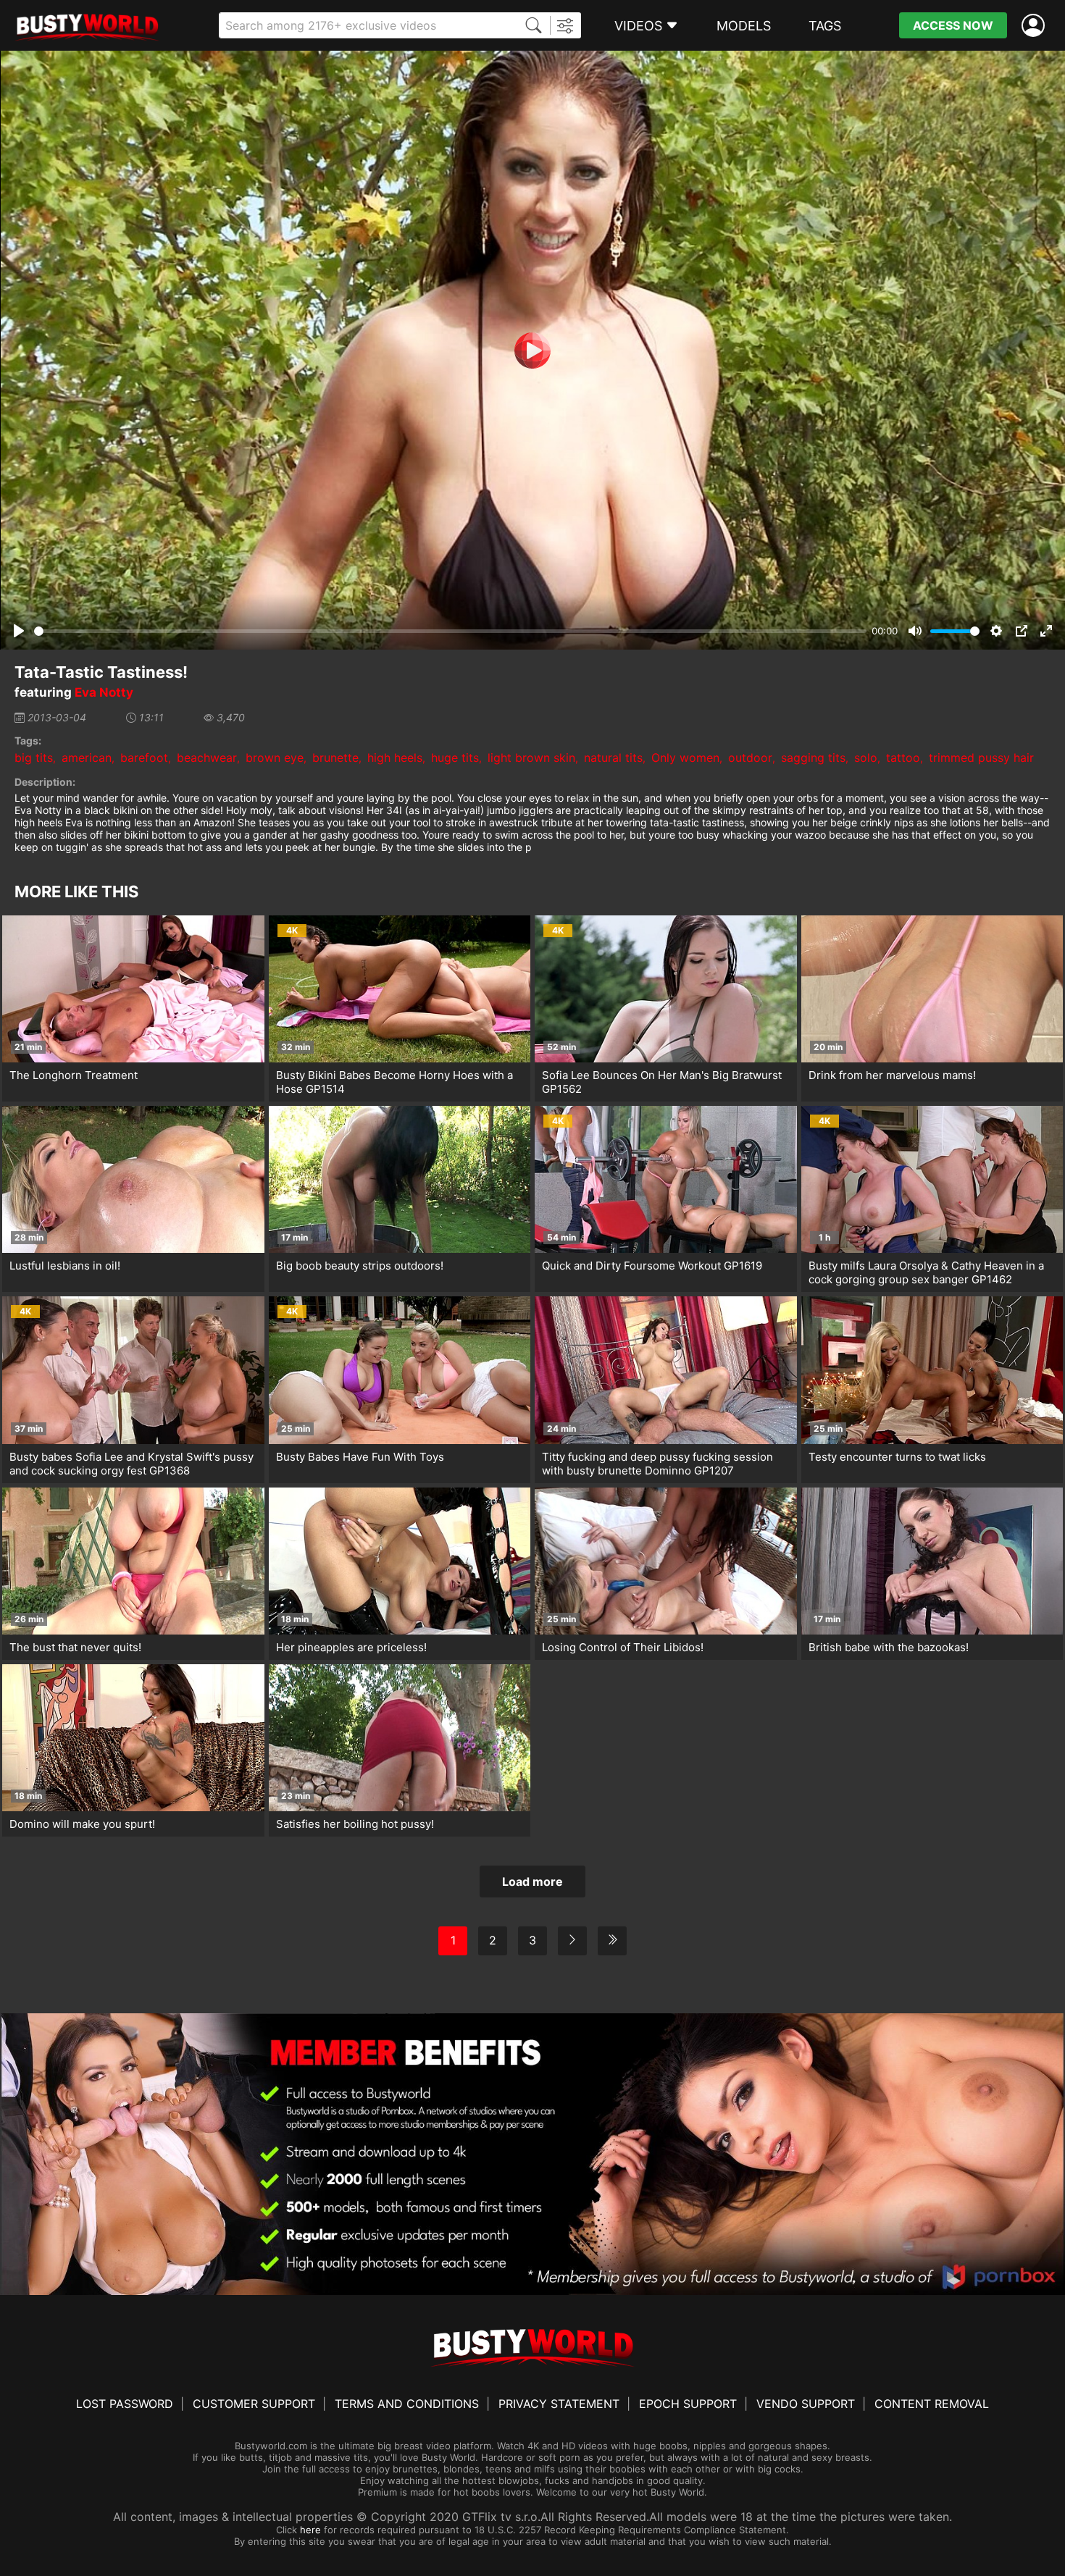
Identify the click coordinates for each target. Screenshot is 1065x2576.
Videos (638, 26)
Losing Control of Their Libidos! (623, 1647)
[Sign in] (1036, 26)
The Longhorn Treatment (74, 1075)
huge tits (455, 758)
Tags (825, 26)
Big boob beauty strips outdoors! (360, 1266)
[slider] (450, 631)
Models (744, 26)
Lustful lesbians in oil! (65, 1266)
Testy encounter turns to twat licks (897, 1457)
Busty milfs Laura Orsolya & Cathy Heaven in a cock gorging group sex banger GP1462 (926, 1272)
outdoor (750, 758)
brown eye (275, 758)
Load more (532, 1881)
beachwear (207, 758)
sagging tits (813, 758)
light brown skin (531, 758)
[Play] (532, 351)
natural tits (613, 758)
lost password (125, 2404)
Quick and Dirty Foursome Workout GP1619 (652, 1266)
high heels (395, 758)
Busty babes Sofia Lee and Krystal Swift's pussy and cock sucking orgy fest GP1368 (131, 1464)
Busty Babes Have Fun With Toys (360, 1457)
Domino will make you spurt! (82, 1824)
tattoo (903, 758)
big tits (34, 758)
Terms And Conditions (407, 2404)
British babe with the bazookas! (889, 1647)
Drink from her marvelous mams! (892, 1075)
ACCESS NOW (953, 25)
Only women (685, 758)
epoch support (688, 2404)
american (87, 758)
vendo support (806, 2404)
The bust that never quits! (75, 1647)
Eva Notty (104, 692)
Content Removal (932, 2404)
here (310, 2530)
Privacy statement (559, 2404)
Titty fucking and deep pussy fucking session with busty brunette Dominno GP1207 (657, 1464)
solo (866, 758)
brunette (335, 758)
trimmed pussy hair (981, 758)
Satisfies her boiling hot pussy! (355, 1824)
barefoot (144, 758)
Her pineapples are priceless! (351, 1647)
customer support (254, 2404)
